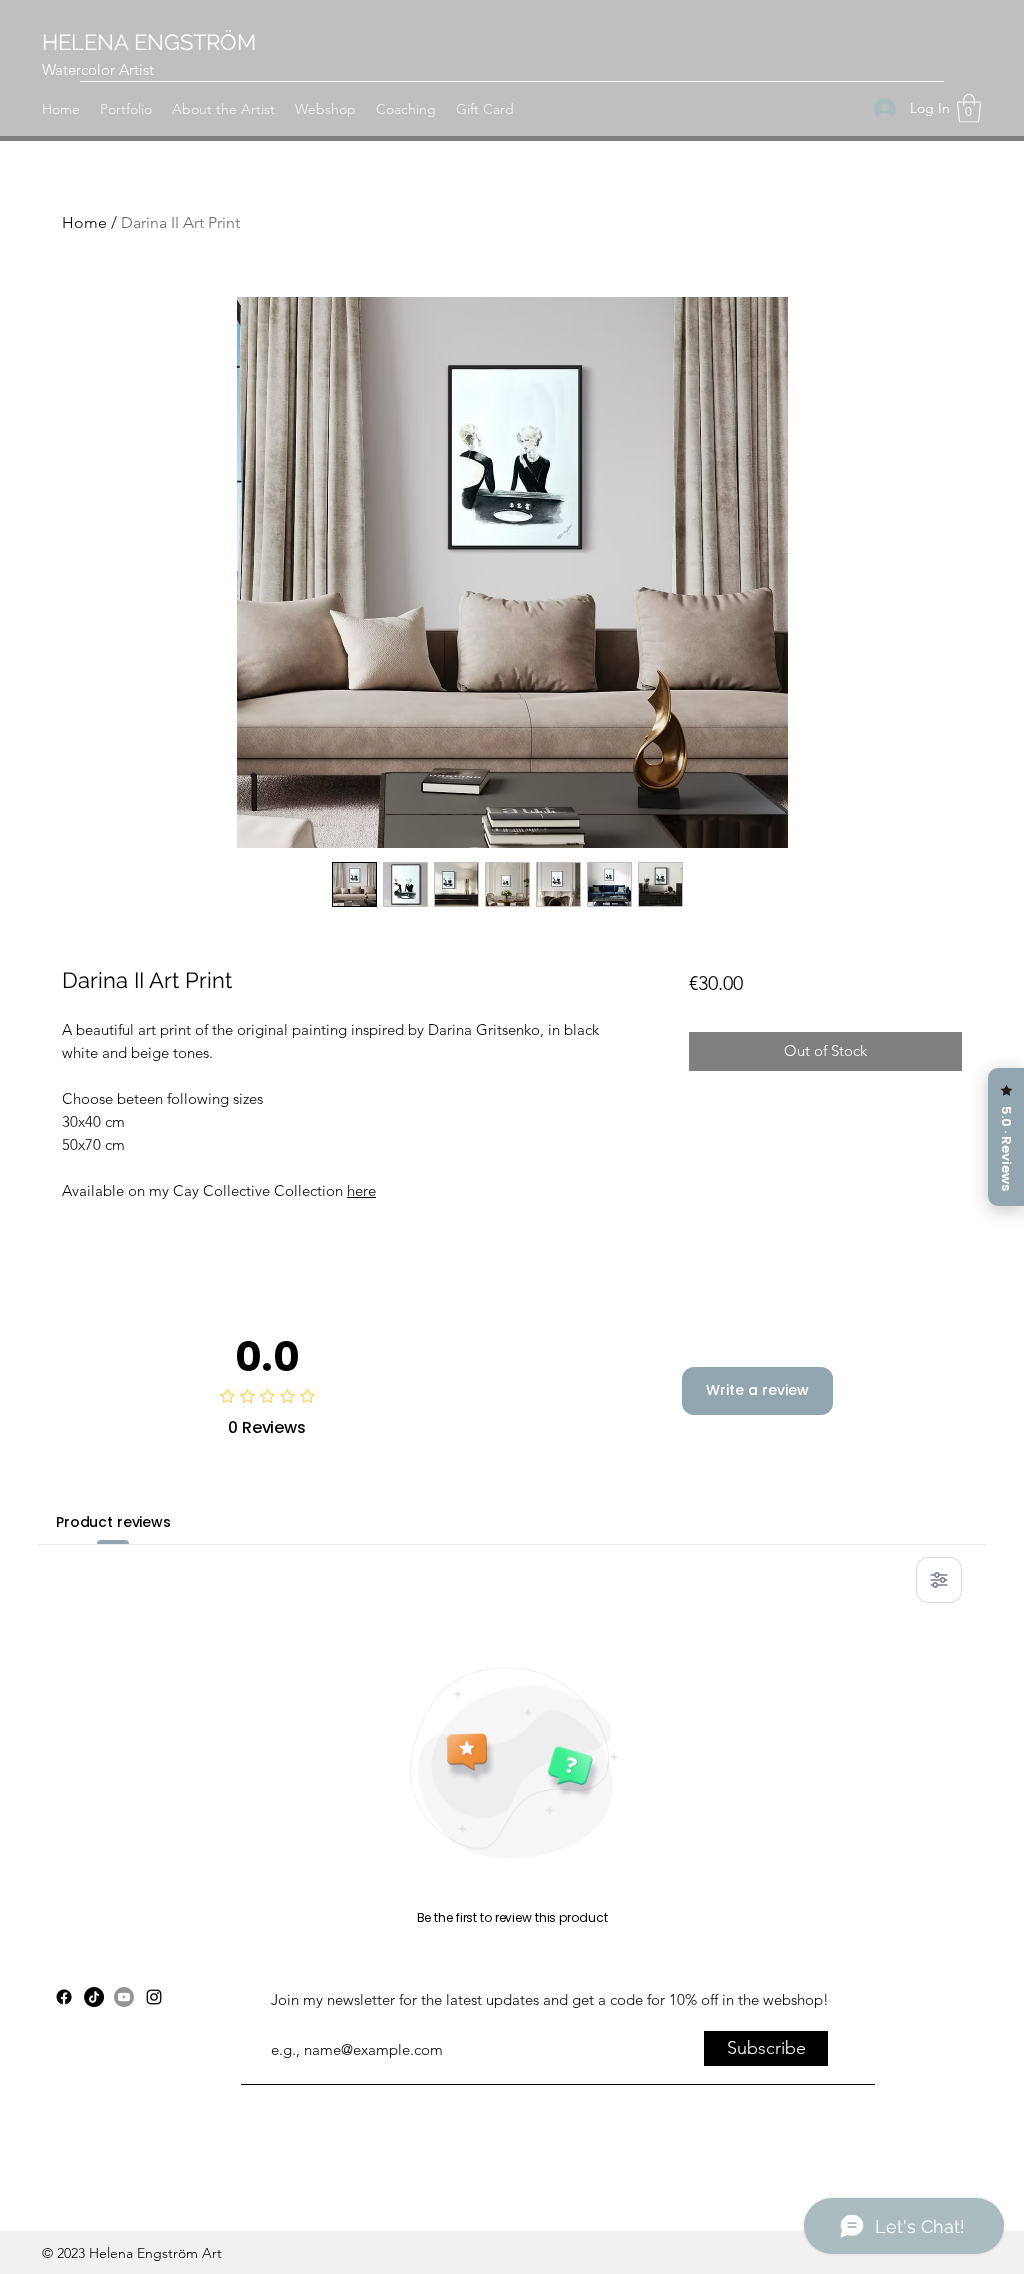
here (361, 1190)
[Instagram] (154, 1997)
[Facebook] (64, 1997)
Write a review (757, 1390)
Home (84, 222)
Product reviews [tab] (113, 1522)
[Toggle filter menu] (939, 1580)
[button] (969, 108)
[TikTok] (94, 1997)
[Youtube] (124, 1997)
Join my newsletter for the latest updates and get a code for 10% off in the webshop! (550, 1999)
